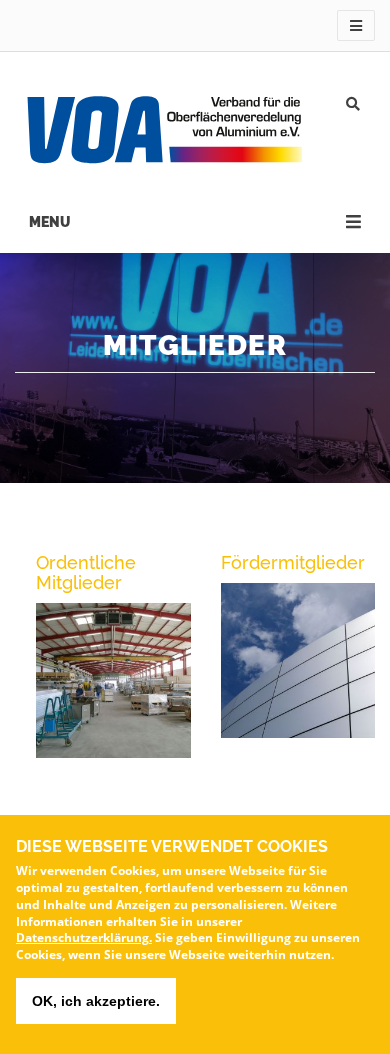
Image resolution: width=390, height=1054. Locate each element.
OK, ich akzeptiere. (96, 1001)
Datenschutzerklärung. (84, 937)
